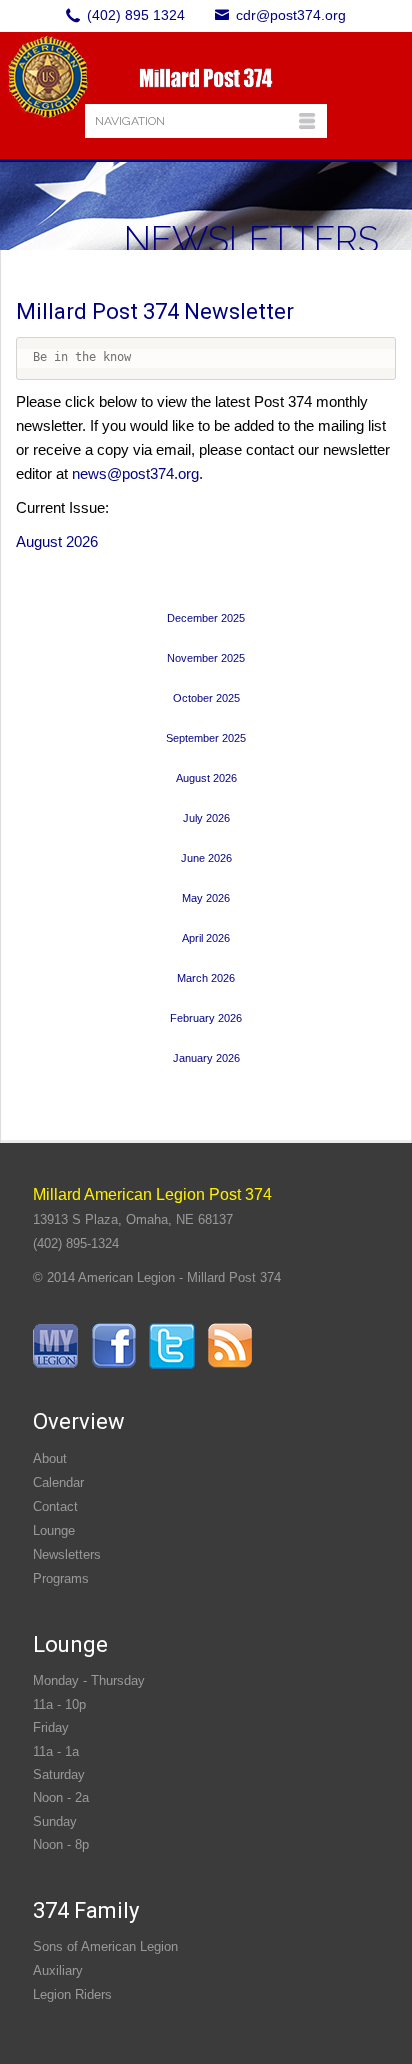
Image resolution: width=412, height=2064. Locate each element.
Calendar (58, 1482)
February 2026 (206, 1018)
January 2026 (206, 1058)
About (50, 1458)
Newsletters (67, 1554)
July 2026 (206, 818)
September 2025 (206, 738)
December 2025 (206, 618)
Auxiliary (58, 1970)
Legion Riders (72, 1994)
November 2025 (206, 658)
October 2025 (206, 698)
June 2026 (206, 858)
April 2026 (206, 938)
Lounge (54, 1530)
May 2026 (206, 898)
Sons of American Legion (105, 1946)
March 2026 (206, 978)
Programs (61, 1578)
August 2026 (57, 541)
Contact (55, 1506)
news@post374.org (135, 473)
